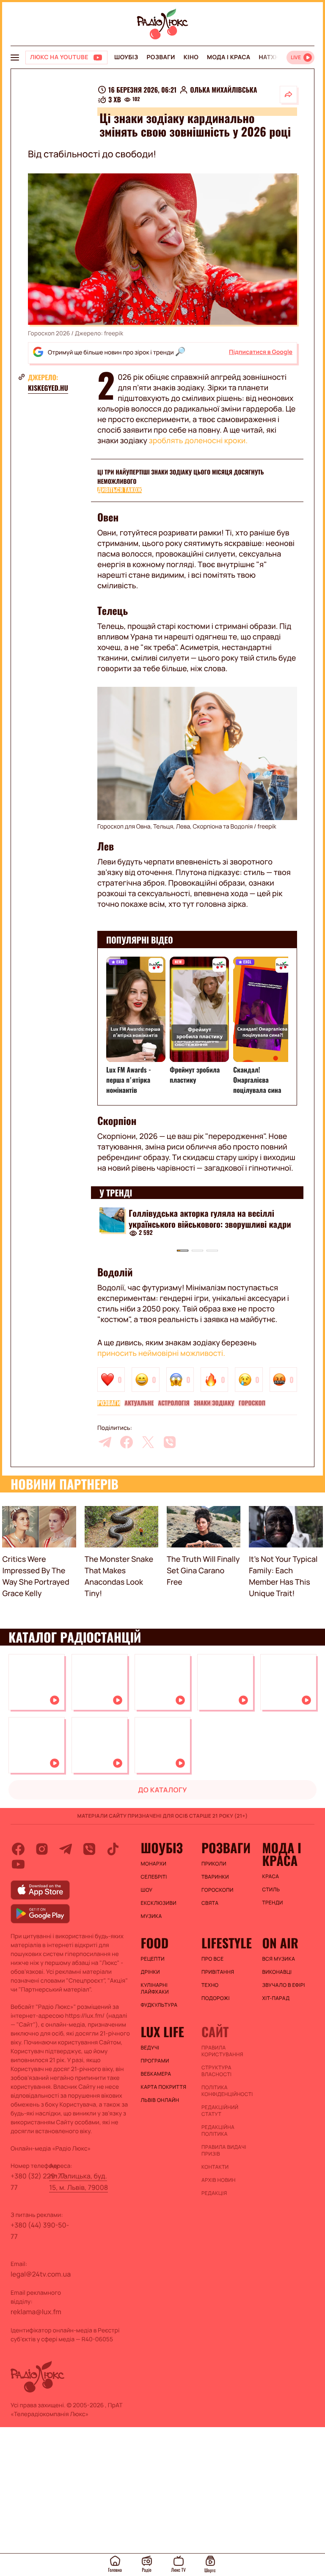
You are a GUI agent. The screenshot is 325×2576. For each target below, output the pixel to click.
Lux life (162, 2032)
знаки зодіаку (214, 1403)
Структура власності (216, 2071)
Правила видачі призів (224, 2151)
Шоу (147, 1890)
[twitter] (148, 1442)
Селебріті (154, 1877)
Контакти (215, 2167)
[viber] (170, 1442)
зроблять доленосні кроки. (198, 441)
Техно (210, 1985)
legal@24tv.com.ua (41, 2274)
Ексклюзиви (159, 1903)
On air (280, 1943)
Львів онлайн (160, 2100)
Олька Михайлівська (223, 90)
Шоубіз (126, 57)
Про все (213, 1959)
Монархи (154, 1864)
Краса (270, 1876)
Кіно (191, 57)
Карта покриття (164, 2087)
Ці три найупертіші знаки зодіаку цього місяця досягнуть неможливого (181, 477)
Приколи (214, 1864)
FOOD (155, 1943)
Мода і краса (229, 57)
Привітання (218, 1972)
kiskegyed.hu (48, 388)
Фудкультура (159, 2005)
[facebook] (127, 1442)
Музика (151, 1916)
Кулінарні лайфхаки (155, 1989)
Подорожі (216, 1998)
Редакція (214, 2193)
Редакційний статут (220, 2111)
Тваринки (215, 1877)
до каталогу (162, 1790)
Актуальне (139, 1403)
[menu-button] (15, 58)
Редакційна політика (218, 2131)
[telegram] (105, 1442)
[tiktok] (113, 1849)
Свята (210, 1903)
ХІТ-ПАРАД (276, 1998)
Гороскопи (218, 1890)
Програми (155, 2061)
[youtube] (18, 1864)
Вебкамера (156, 2074)
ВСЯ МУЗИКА (278, 1959)
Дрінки (151, 1972)
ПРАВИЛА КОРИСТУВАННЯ (222, 2051)
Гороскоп (252, 1403)
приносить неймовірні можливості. (161, 1353)
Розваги (161, 57)
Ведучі (150, 2048)
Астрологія (174, 1403)
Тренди (272, 1903)
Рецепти (153, 1959)
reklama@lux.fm (36, 2312)
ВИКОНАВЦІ (277, 1972)
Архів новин (219, 2180)
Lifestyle (227, 1943)
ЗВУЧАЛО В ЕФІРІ (283, 1985)
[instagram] (42, 1849)
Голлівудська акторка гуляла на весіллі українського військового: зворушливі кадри (210, 1218)
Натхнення (278, 57)
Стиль (271, 1890)
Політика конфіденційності (227, 2091)
